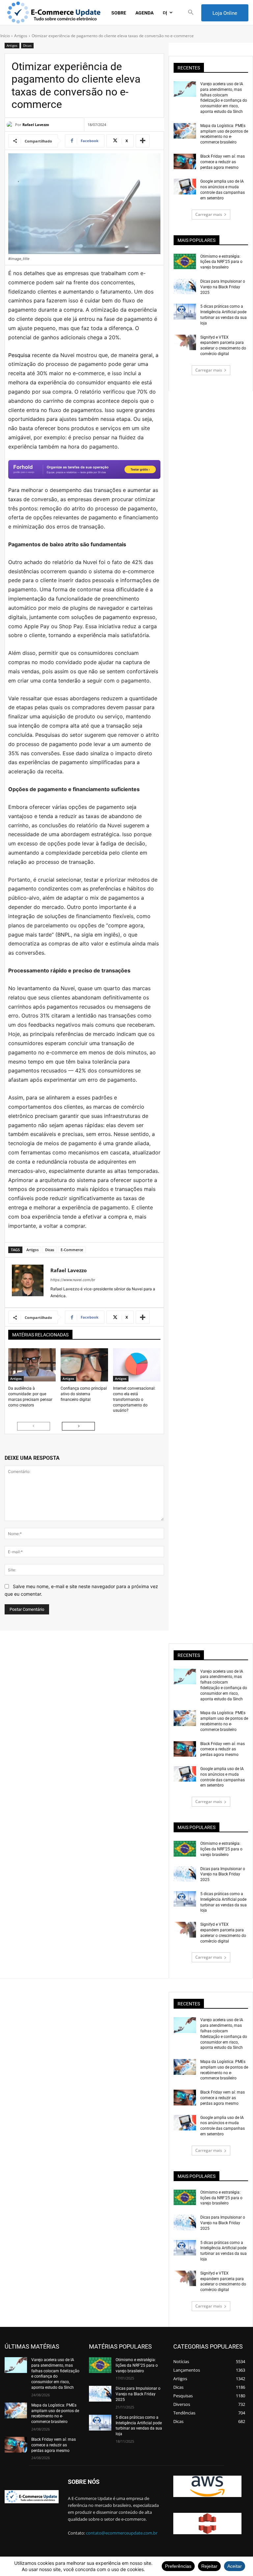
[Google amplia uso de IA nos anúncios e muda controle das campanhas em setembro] (185, 186)
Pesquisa (19, 355)
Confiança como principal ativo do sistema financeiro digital (84, 1394)
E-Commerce (72, 1250)
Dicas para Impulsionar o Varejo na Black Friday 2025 (223, 287)
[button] (191, 13)
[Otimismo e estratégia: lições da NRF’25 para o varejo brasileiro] (185, 261)
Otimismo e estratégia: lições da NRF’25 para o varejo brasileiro (221, 262)
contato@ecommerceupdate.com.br (122, 2533)
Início (5, 36)
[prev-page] (34, 1426)
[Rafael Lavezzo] (11, 125)
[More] (143, 141)
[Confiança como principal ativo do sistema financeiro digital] (84, 1365)
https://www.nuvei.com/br (73, 1280)
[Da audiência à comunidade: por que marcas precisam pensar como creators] (32, 1365)
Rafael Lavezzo (36, 125)
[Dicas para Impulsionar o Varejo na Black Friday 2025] (185, 286)
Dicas (27, 45)
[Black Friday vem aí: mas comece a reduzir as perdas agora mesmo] (185, 161)
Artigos (21, 36)
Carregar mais (209, 214)
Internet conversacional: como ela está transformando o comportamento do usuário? (134, 1399)
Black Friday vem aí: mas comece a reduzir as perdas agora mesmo (223, 162)
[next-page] (78, 1426)
